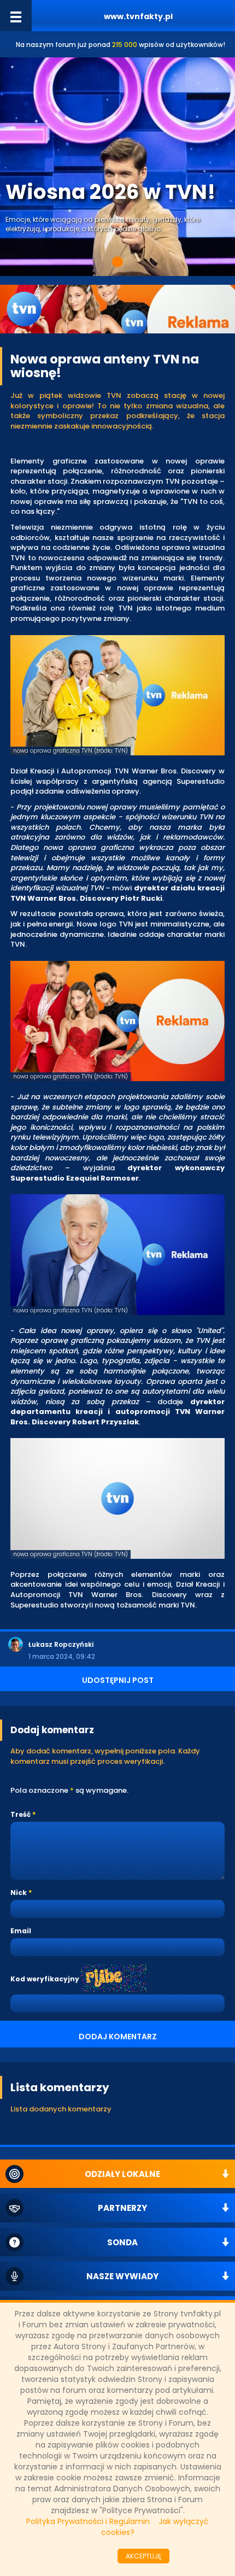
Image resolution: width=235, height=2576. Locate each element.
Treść (20, 1814)
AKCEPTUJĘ (143, 2556)
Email (21, 1931)
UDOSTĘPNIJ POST (118, 1680)
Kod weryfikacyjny (45, 1979)
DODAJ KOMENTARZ (118, 2037)
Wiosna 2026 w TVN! (110, 192)
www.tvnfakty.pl (138, 16)
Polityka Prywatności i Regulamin (88, 2521)
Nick (19, 1893)
